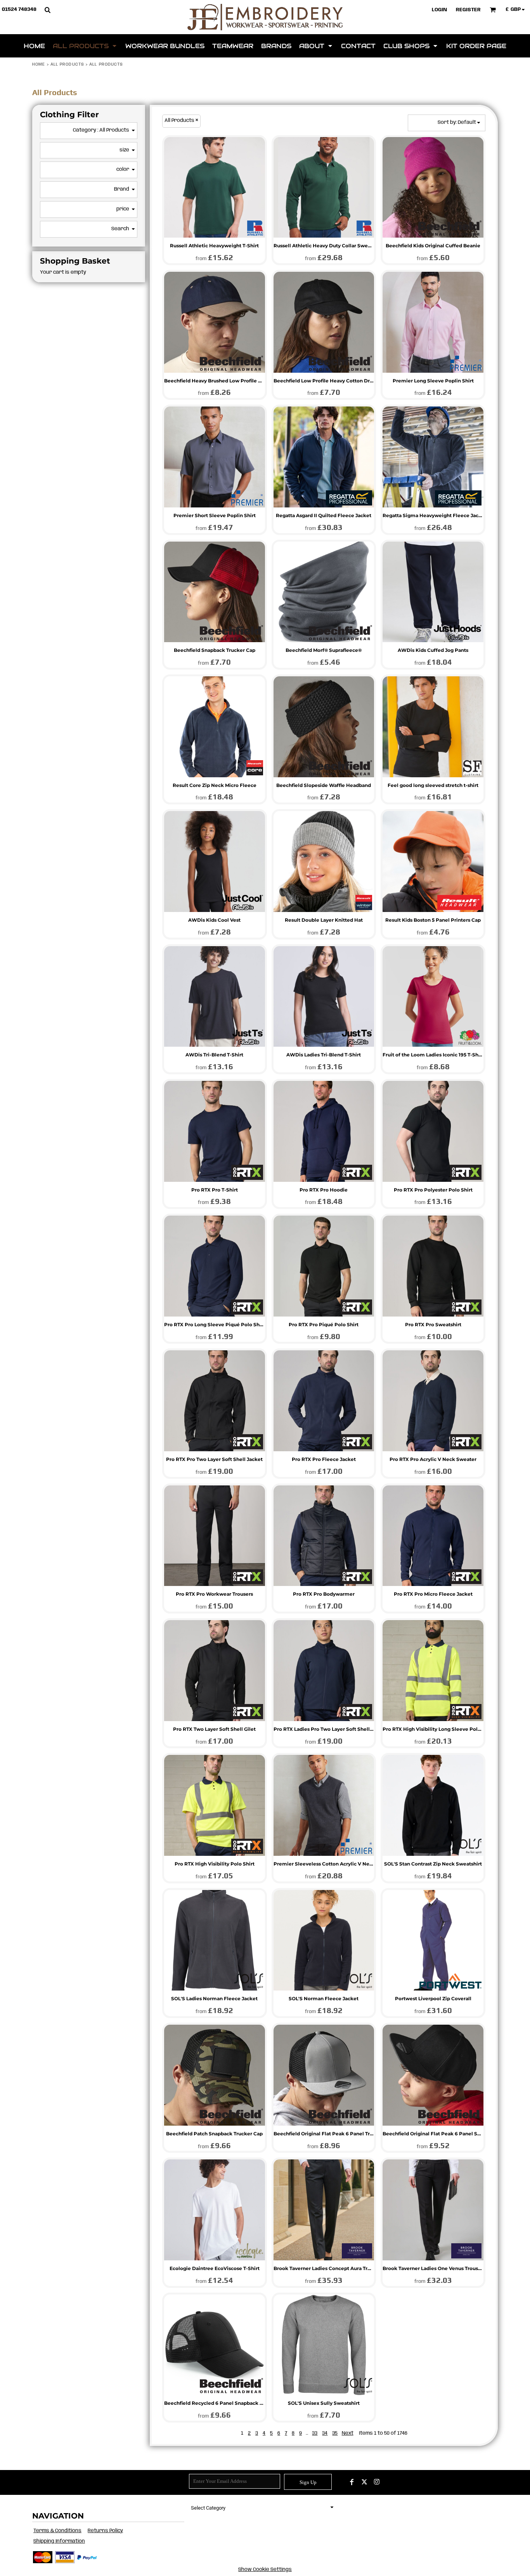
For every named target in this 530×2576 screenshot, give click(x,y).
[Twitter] (364, 2482)
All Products (67, 64)
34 (325, 2433)
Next (348, 2433)
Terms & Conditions (57, 2531)
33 (315, 2433)
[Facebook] (352, 2482)
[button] (47, 10)
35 (335, 2433)
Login (439, 10)
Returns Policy (105, 2531)
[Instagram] (377, 2482)
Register (468, 10)
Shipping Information (59, 2541)
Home (39, 64)
